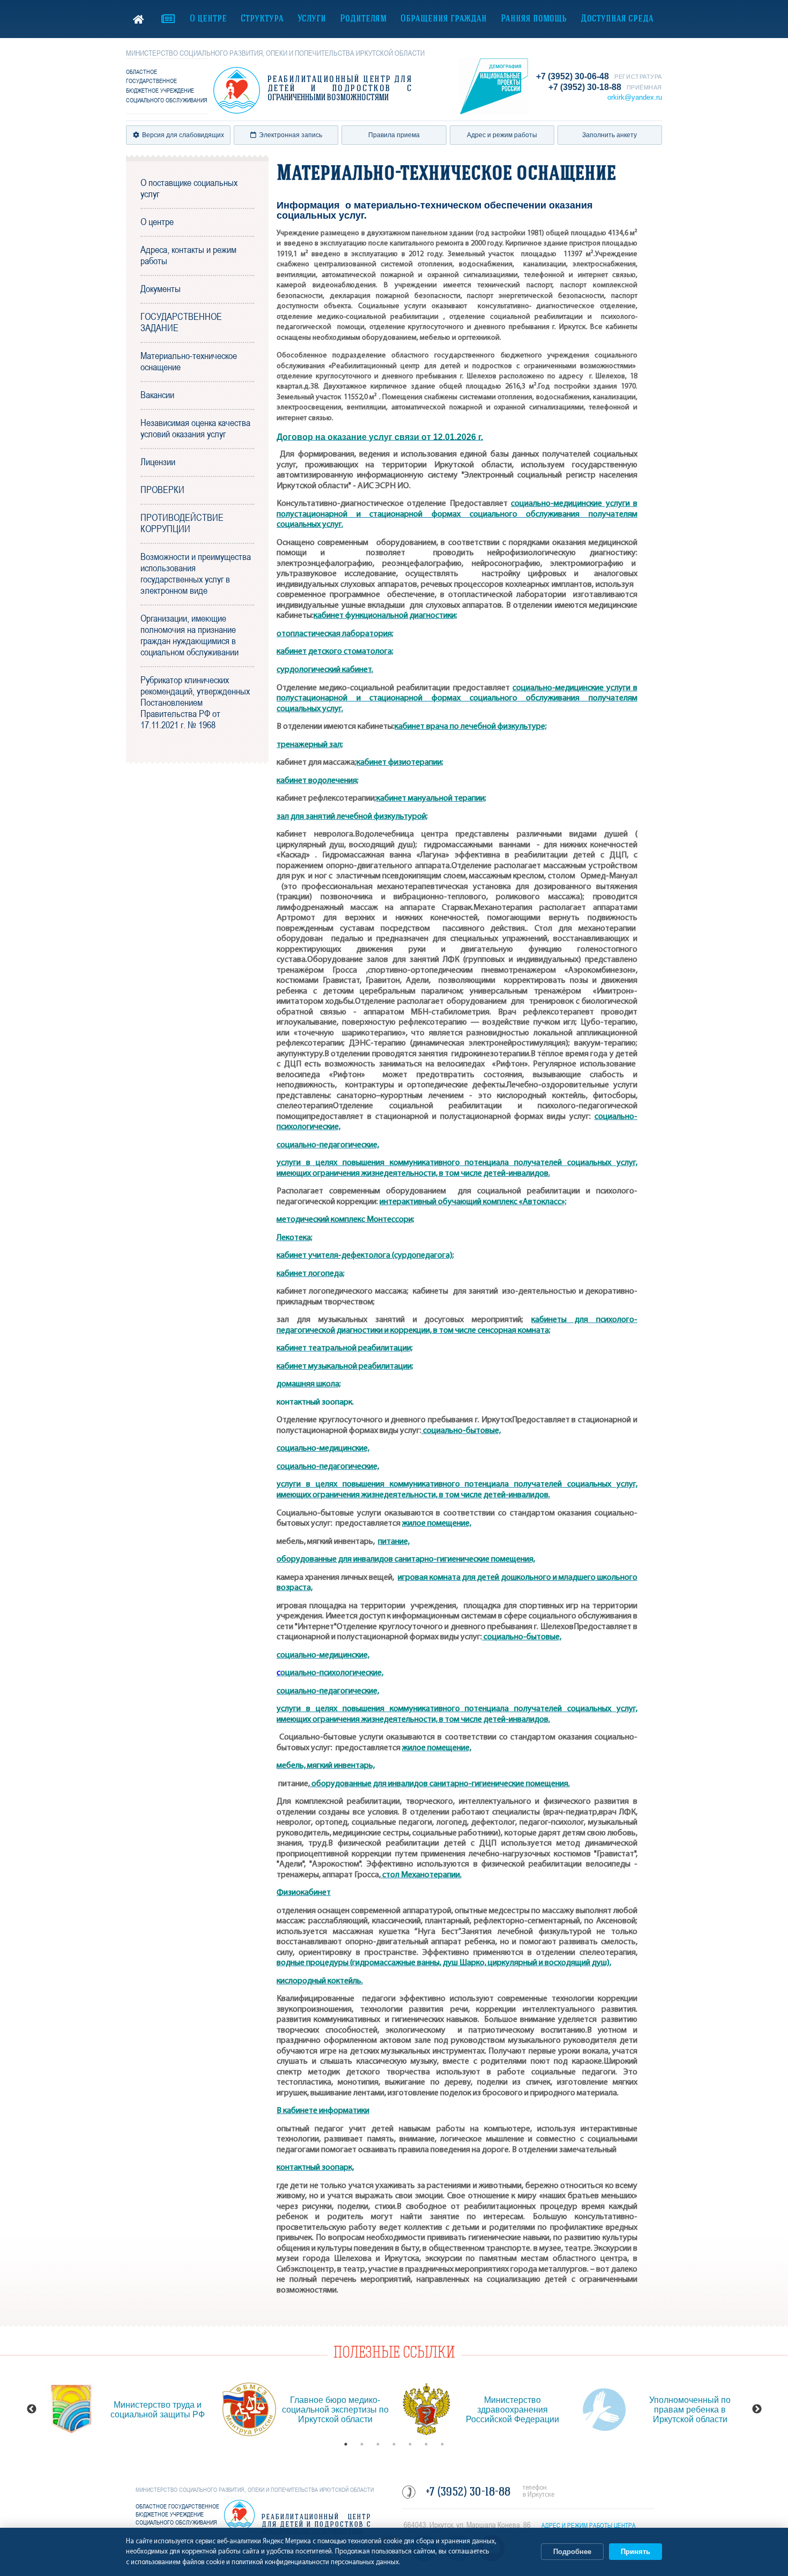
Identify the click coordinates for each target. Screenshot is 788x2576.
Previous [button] (32, 2409)
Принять (635, 2552)
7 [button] (442, 2444)
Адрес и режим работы (502, 135)
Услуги (312, 19)
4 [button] (394, 2444)
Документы (161, 289)
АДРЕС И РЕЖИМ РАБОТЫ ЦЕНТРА (589, 2526)
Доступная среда (617, 19)
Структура (262, 19)
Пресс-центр (168, 19)
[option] (128, 2409)
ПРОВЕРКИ (162, 490)
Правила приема (394, 135)
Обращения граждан (444, 19)
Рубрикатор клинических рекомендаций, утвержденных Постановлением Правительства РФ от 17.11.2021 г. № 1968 (195, 702)
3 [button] (378, 2444)
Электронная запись (291, 135)
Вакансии (157, 395)
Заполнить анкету (609, 135)
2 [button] (362, 2444)
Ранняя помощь (534, 19)
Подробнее (572, 2552)
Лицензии (158, 462)
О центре (208, 19)
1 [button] (346, 2444)
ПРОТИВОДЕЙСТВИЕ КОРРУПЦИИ (182, 523)
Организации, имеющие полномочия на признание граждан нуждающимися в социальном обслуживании (189, 635)
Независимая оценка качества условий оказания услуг (195, 428)
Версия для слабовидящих (183, 135)
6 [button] (426, 2444)
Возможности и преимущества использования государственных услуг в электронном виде (196, 573)
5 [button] (410, 2444)
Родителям (363, 19)
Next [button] (757, 2409)
